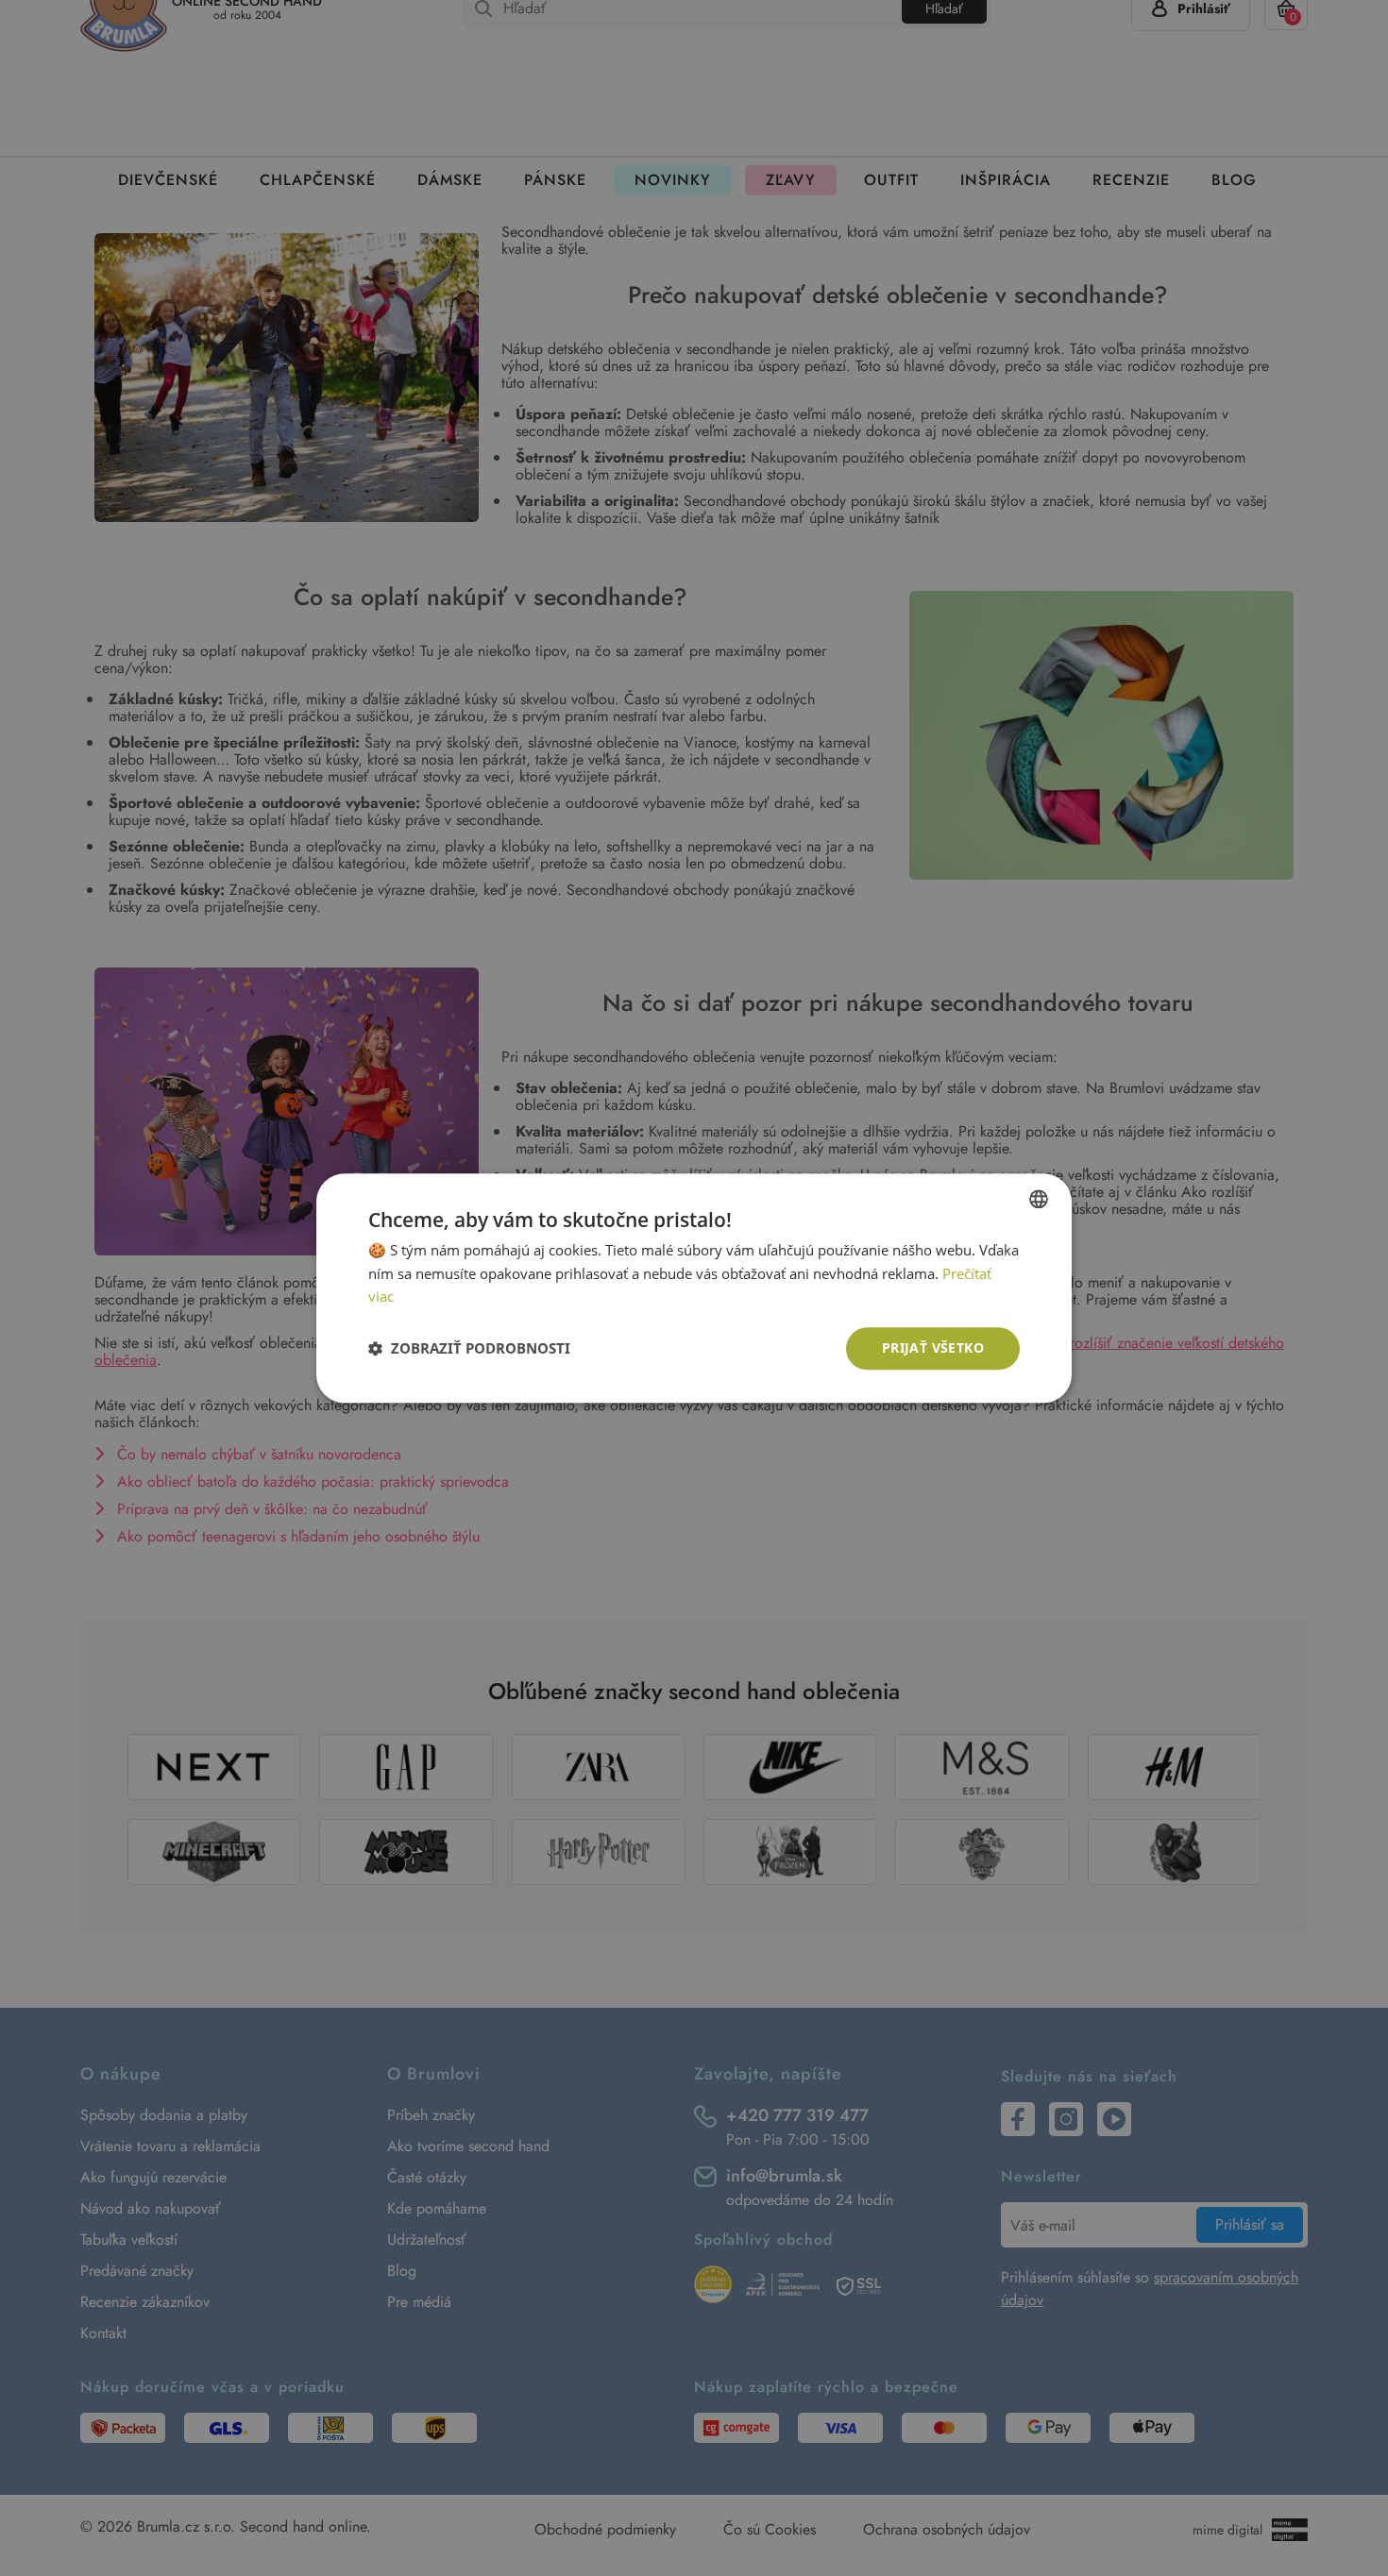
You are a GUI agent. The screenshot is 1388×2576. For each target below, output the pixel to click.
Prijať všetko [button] (933, 1347)
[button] (469, 1349)
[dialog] (694, 1288)
